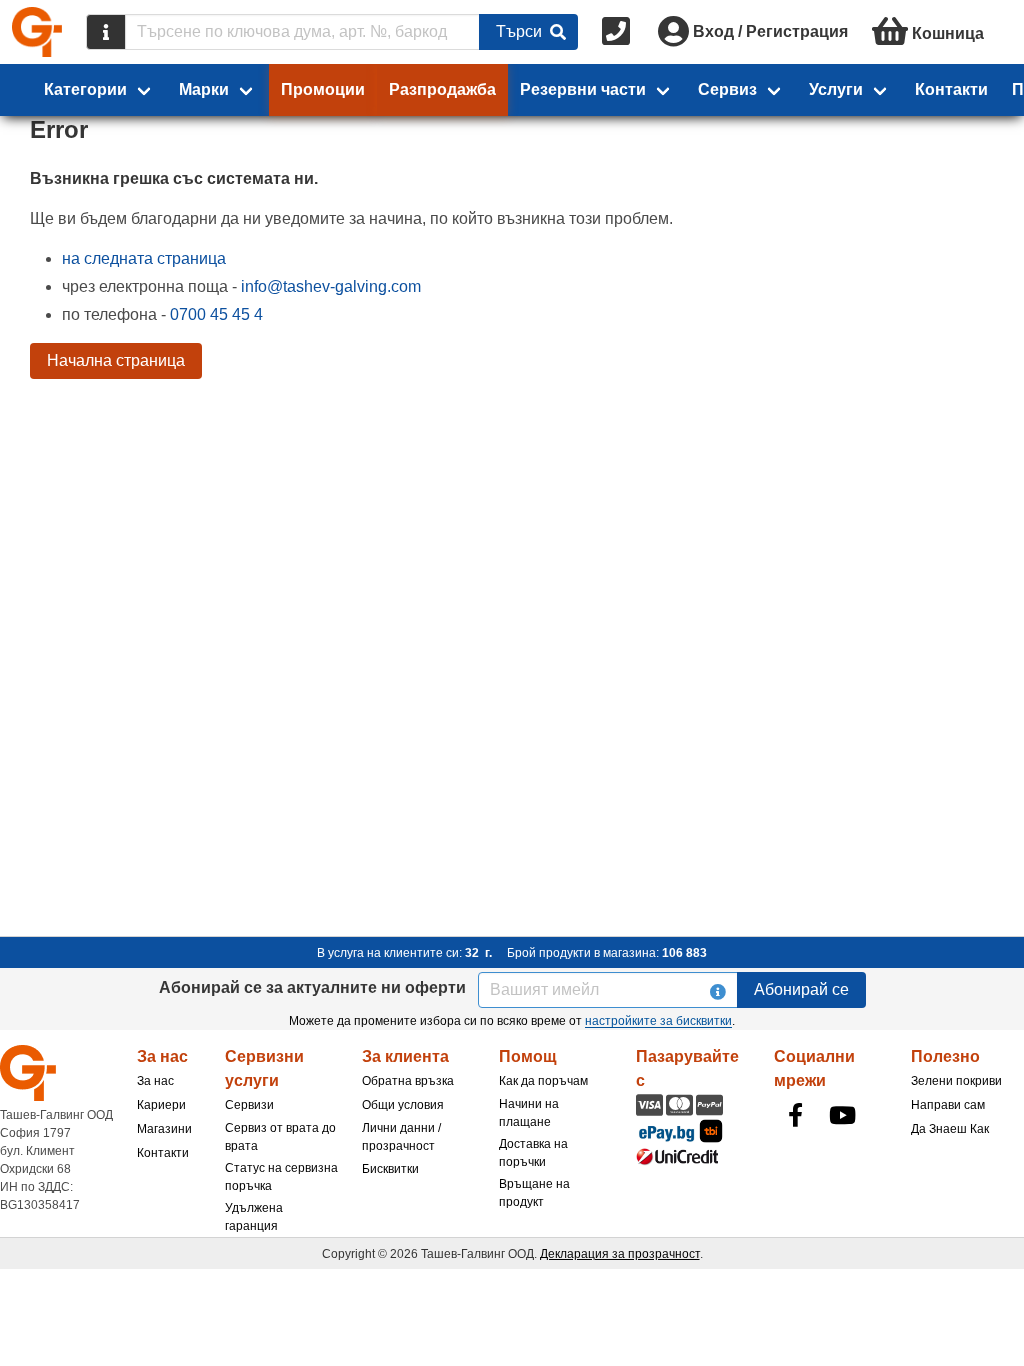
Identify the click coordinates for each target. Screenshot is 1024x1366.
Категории (85, 89)
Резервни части (583, 89)
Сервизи (249, 1105)
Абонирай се (801, 989)
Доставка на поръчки (533, 1153)
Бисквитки (390, 1169)
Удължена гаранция (254, 1217)
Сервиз (727, 89)
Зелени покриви (956, 1081)
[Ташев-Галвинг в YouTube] (843, 1115)
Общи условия (403, 1105)
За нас (155, 1081)
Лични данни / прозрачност (401, 1137)
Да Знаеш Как (950, 1129)
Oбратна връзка (408, 1081)
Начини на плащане (529, 1113)
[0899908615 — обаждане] (618, 32)
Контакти (951, 89)
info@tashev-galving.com (331, 286)
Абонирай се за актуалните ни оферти (312, 987)
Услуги (836, 89)
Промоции (323, 89)
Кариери (161, 1105)
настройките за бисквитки (658, 1021)
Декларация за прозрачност (620, 1254)
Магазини (164, 1129)
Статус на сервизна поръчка (281, 1177)
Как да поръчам (543, 1081)
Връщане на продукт (534, 1193)
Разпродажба (442, 89)
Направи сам (948, 1105)
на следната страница (144, 258)
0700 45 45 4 (216, 314)
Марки (204, 89)
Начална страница (116, 360)
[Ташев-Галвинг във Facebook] (796, 1115)
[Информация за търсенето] (106, 32)
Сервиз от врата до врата (280, 1137)
